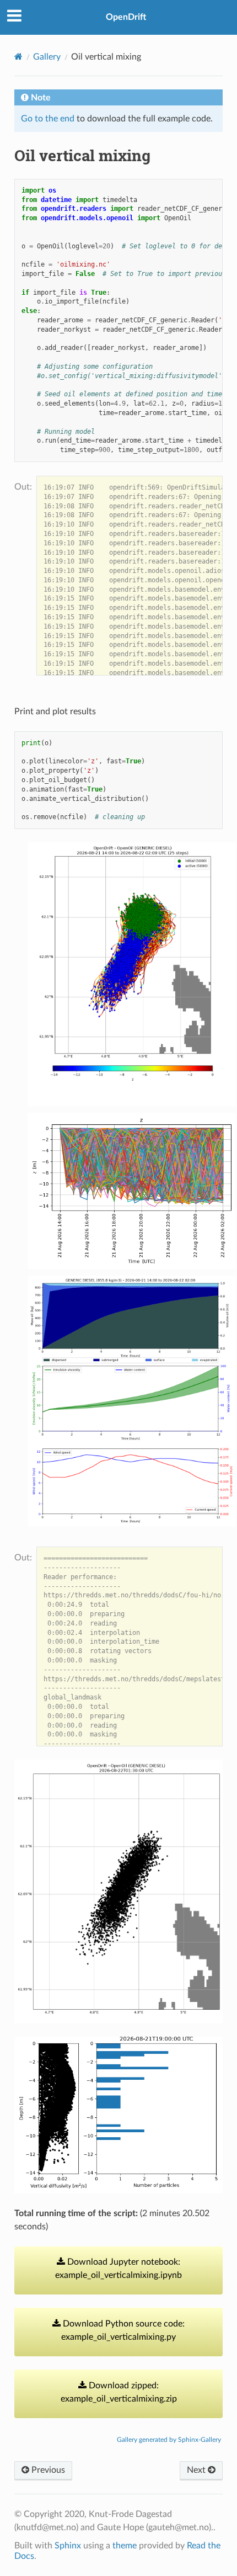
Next (197, 2470)
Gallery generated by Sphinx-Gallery (169, 2440)
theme (125, 2546)
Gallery (47, 57)
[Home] (18, 57)
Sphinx (68, 2546)
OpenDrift (126, 17)
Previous (47, 2470)
